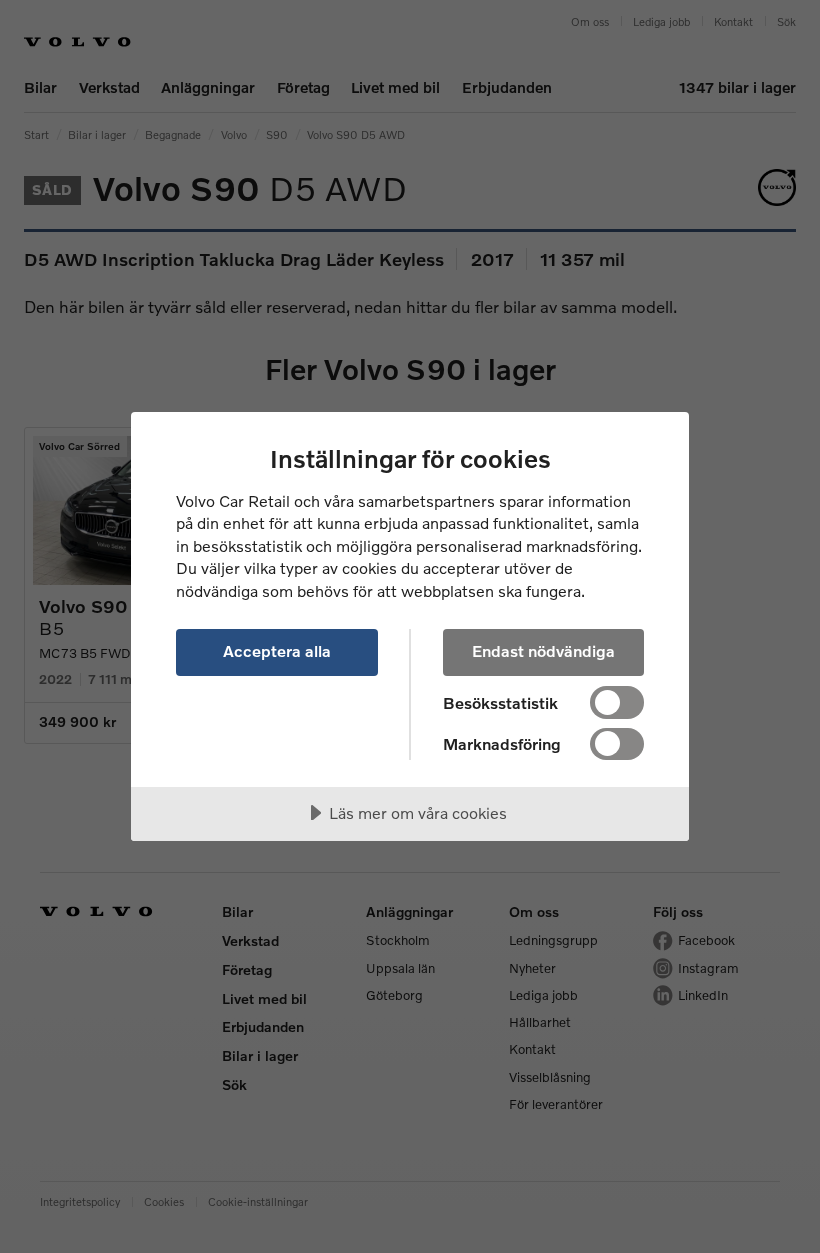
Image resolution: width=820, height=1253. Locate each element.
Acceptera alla (277, 650)
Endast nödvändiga (543, 650)
